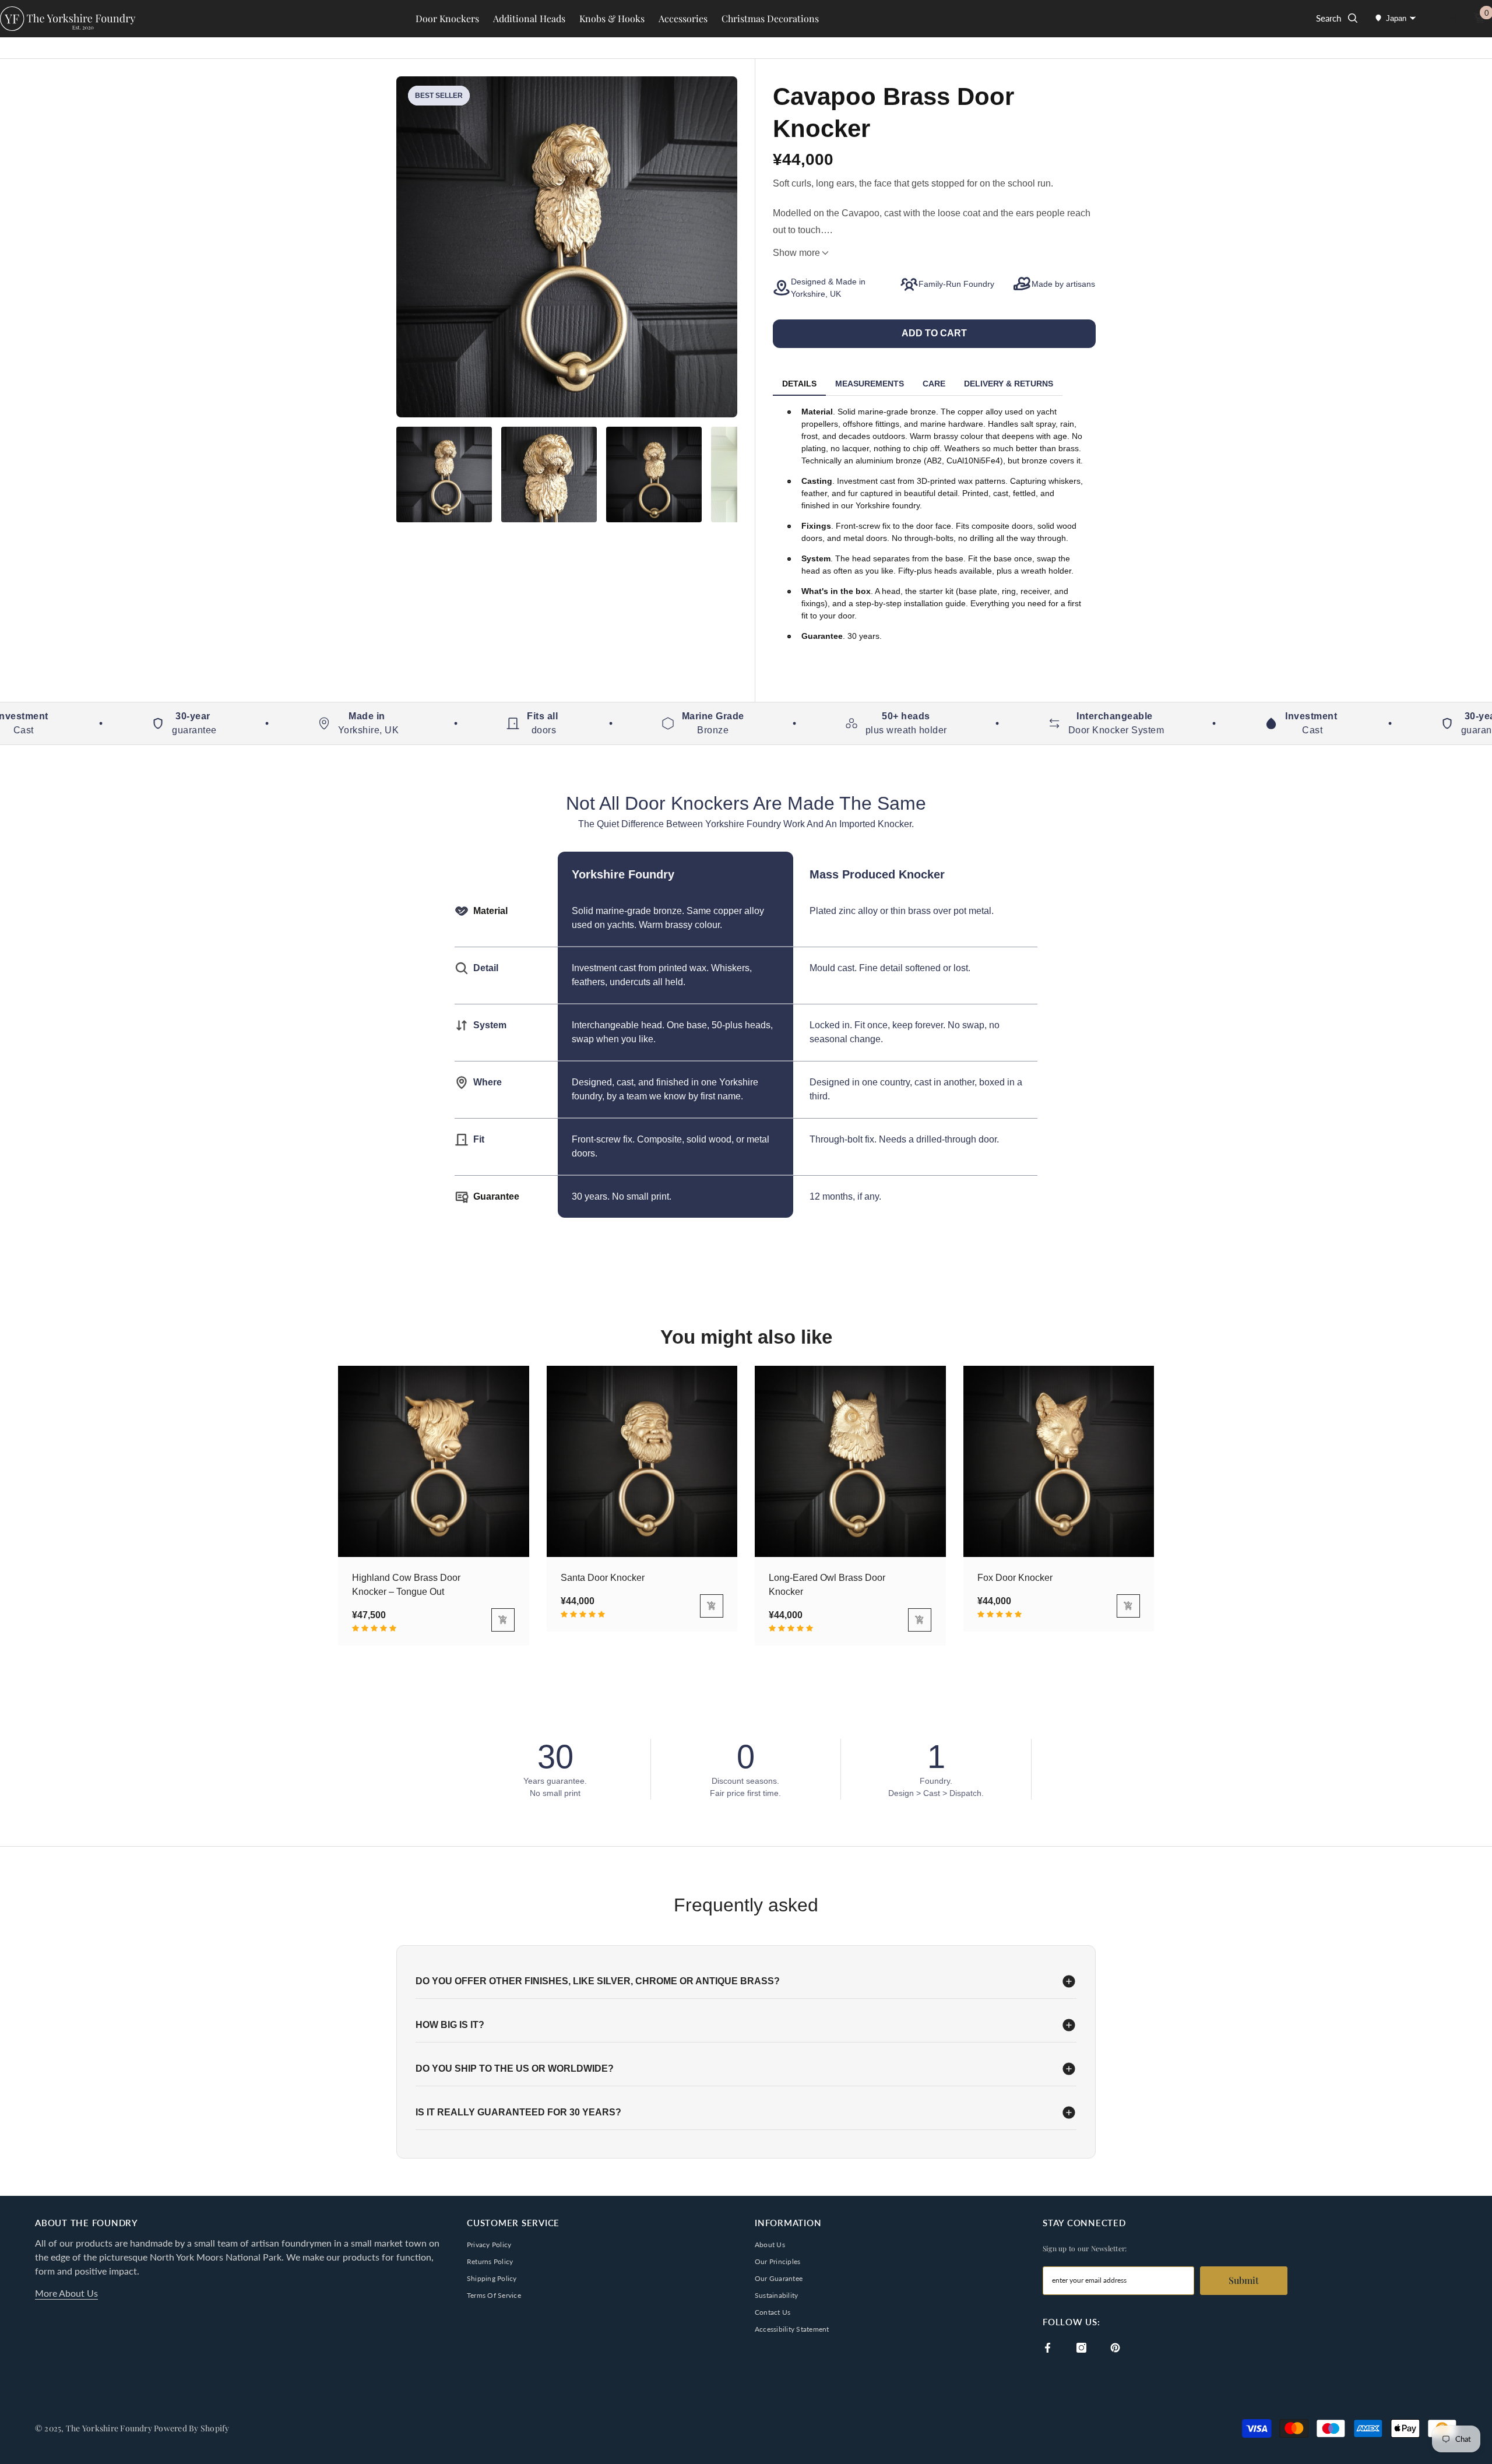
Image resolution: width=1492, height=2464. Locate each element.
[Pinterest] (1115, 2348)
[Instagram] (1081, 2348)
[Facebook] (1048, 2348)
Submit (1244, 2280)
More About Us (66, 2293)
